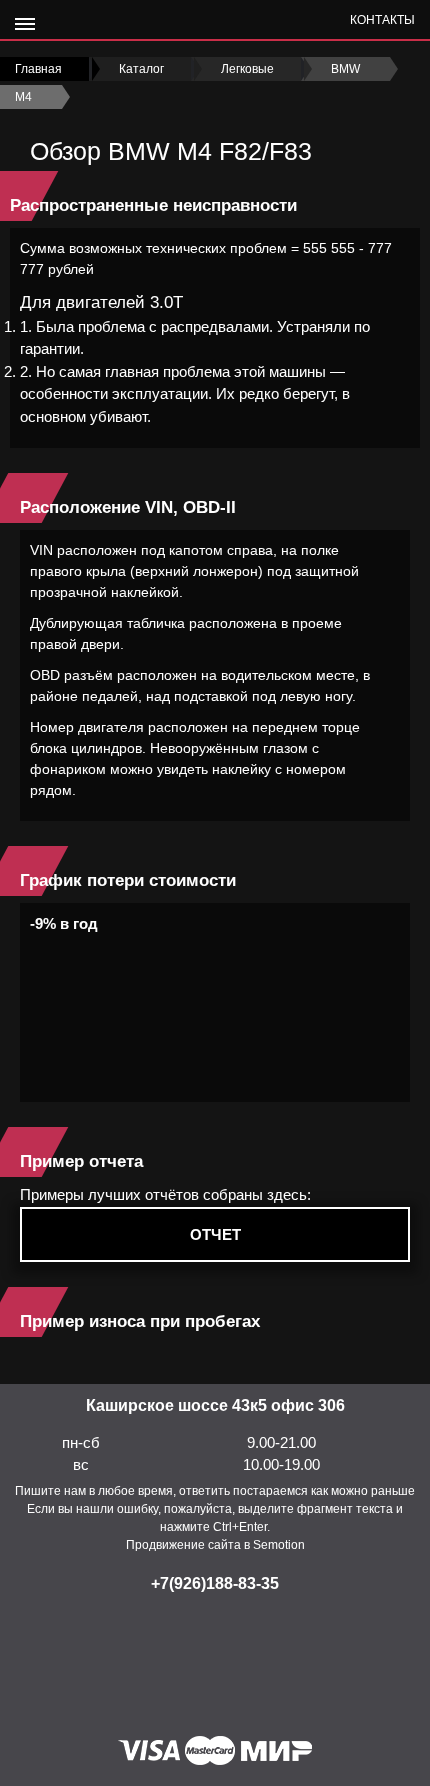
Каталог (141, 69)
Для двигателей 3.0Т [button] (101, 302)
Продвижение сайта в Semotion (215, 1545)
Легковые (247, 69)
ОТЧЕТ (215, 1234)
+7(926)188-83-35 (215, 1583)
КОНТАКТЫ (382, 20)
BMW (345, 69)
